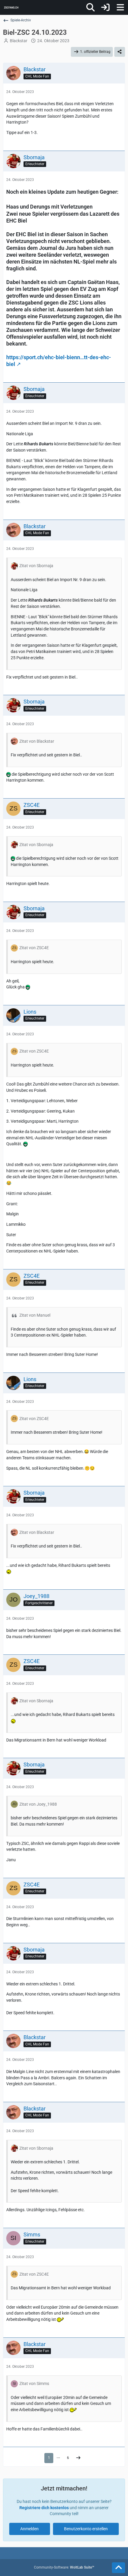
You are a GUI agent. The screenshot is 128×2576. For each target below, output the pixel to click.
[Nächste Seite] (78, 2458)
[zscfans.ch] (11, 7)
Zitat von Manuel (35, 1315)
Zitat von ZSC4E (34, 948)
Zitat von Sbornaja (36, 566)
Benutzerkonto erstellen (86, 2529)
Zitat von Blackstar (37, 741)
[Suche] (90, 7)
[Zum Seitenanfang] (118, 2568)
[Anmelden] (105, 7)
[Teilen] (120, 52)
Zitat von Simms (34, 2383)
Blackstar (19, 41)
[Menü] (120, 7)
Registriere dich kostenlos (44, 2508)
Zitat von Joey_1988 (38, 1804)
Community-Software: (64, 2567)
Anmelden (29, 2529)
